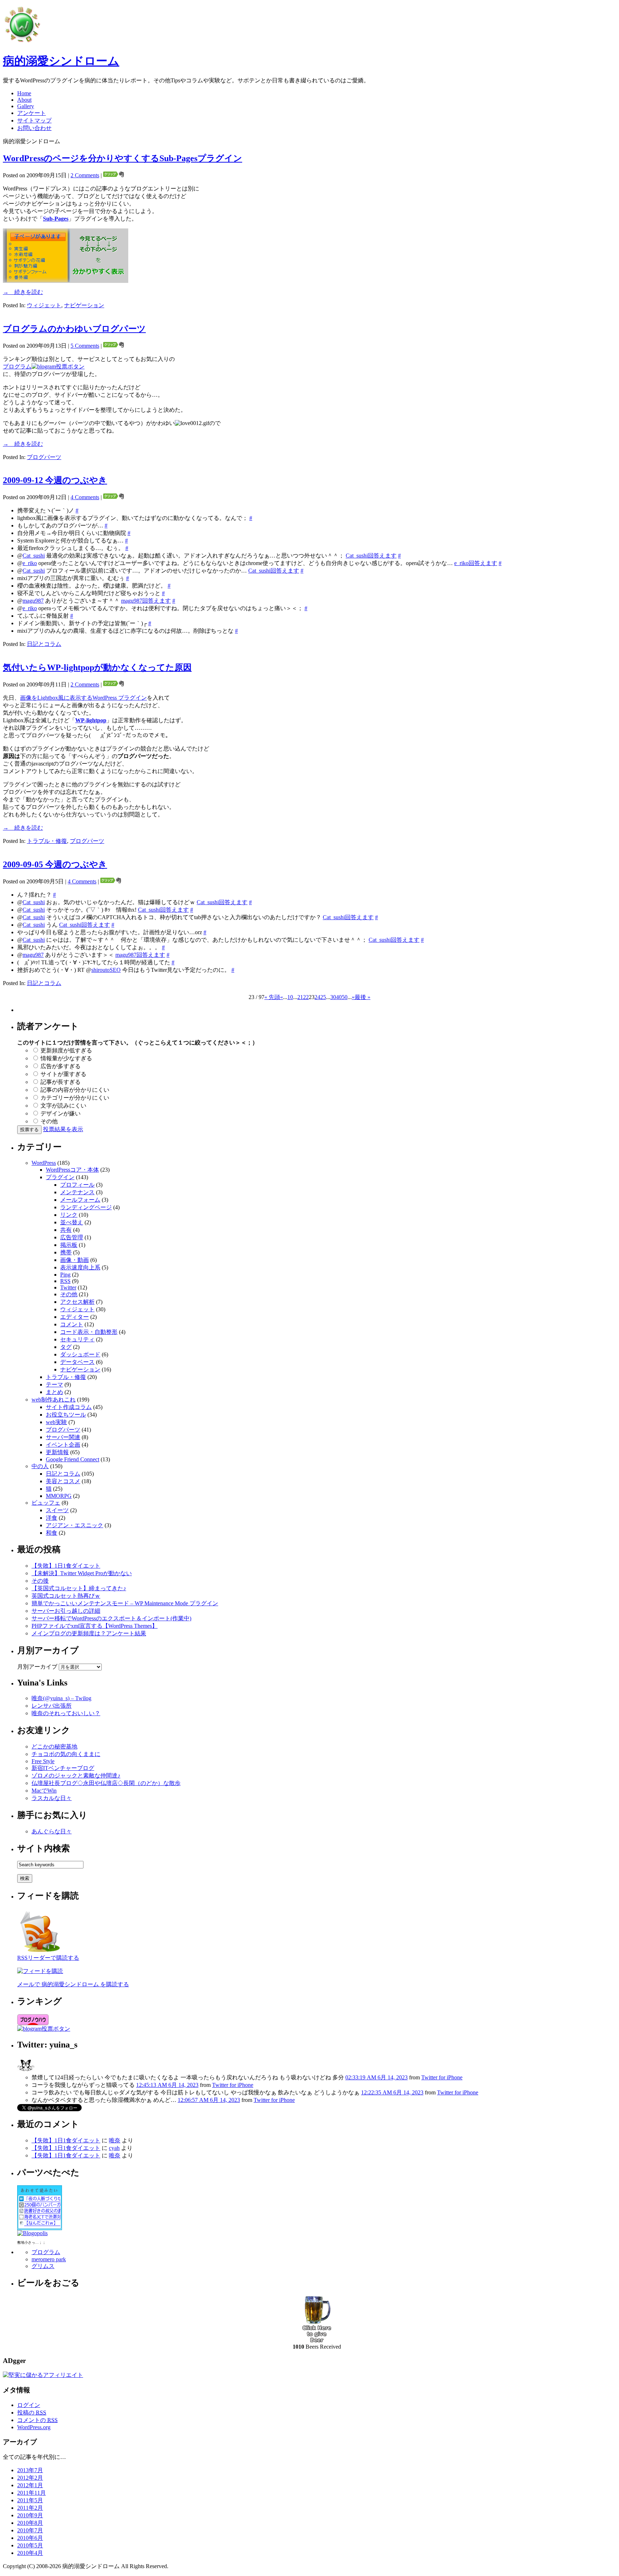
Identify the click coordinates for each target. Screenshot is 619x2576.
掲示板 (69, 1245)
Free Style (43, 1761)
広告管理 (72, 1237)
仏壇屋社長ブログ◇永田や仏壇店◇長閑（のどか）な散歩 (106, 1783)
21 (300, 997)
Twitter (68, 1287)
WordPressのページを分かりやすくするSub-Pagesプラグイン (123, 158)
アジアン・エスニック (75, 1525)
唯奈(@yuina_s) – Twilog (61, 1698)
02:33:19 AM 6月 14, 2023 (376, 2077)
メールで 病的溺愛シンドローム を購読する (73, 1984)
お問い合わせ (34, 128)
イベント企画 (63, 1445)
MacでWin (44, 1791)
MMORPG (59, 1496)
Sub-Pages (56, 219)
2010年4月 (30, 2553)
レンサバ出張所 (52, 1706)
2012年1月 (30, 2485)
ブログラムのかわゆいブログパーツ (74, 329)
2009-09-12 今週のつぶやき (55, 480)
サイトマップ (34, 120)
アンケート (32, 113)
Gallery (26, 106)
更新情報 (57, 1452)
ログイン (29, 2405)
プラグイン (60, 1177)
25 (323, 997)
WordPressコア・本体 (72, 1170)
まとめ (54, 1392)
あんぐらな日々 (52, 1831)
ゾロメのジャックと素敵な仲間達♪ (76, 1776)
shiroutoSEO (106, 970)
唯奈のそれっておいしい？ (66, 1713)
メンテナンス (77, 1192)
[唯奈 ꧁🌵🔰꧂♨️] (26, 2072)
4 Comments (85, 497)
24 (317, 997)
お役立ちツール (66, 1415)
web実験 (56, 1422)
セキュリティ (77, 1339)
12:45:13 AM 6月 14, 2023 (167, 2085)
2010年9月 (30, 2515)
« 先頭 (272, 997)
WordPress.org (34, 2427)
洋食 (52, 1518)
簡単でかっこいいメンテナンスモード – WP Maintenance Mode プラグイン (125, 1603)
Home (24, 93)
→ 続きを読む (23, 292)
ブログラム (17, 366)
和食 (52, 1533)
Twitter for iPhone (442, 2077)
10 (290, 997)
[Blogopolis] (32, 2233)
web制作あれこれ (54, 1400)
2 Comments (85, 175)
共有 (66, 1230)
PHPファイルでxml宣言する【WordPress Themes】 (95, 1626)
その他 (49, 1121)
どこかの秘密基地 (54, 1747)
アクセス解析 (77, 1302)
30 (333, 997)
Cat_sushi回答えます (371, 556)
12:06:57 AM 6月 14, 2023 (209, 2100)
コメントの (37, 2420)
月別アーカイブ (37, 1667)
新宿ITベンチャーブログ (63, 1768)
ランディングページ (86, 1207)
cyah (114, 2148)
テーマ (54, 1385)
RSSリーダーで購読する (48, 1958)
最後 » (363, 997)
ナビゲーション (84, 305)
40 (339, 997)
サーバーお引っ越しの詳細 (66, 1611)
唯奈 (115, 2140)
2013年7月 (30, 2470)
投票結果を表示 (63, 1129)
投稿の (32, 2413)
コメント (72, 1324)
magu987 (33, 601)
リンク (69, 1215)
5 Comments (85, 346)
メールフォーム (80, 1200)
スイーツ (57, 1510)
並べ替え (72, 1222)
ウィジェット (44, 305)
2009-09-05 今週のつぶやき (55, 864)
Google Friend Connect (73, 1459)
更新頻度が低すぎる (66, 1050)
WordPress (44, 1163)
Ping (65, 1275)
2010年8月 (30, 2523)
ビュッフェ (46, 1503)
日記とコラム (44, 644)
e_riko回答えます (476, 563)
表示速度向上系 (80, 1267)
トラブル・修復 (47, 841)
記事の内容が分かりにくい (75, 1090)
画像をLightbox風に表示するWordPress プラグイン (83, 698)
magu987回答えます (146, 601)
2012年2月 (30, 2478)
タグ (66, 1347)
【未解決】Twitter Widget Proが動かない (82, 1573)
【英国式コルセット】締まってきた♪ (79, 1588)
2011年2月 (30, 2508)
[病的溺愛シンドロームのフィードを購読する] (40, 1952)
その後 (40, 1581)
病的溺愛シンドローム (61, 61)
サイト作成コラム (69, 1407)
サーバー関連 (63, 1437)
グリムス (43, 2266)
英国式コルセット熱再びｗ (66, 1596)
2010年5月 (30, 2545)
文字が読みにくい (63, 1106)
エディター (75, 1317)
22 (306, 997)
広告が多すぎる (61, 1066)
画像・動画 (75, 1260)
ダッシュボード (80, 1354)
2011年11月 (32, 2493)
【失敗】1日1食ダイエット (66, 1566)
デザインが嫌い (61, 1113)
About (24, 100)
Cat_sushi (34, 556)
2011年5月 (30, 2500)
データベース (77, 1362)
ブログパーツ (44, 457)
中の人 (40, 1466)
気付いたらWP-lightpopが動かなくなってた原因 (97, 667)
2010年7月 (30, 2530)
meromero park (49, 2259)
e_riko (30, 563)
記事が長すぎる (61, 1082)
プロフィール (77, 1185)
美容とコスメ (63, 1481)
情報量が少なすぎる (66, 1058)
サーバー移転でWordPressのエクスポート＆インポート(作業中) (111, 1618)
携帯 (66, 1252)
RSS (65, 1281)
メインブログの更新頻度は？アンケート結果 (89, 1633)
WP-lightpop (91, 720)
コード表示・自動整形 (89, 1332)
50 (345, 997)
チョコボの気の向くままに (66, 1754)
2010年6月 (30, 2538)
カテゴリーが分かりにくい (75, 1098)
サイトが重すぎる (63, 1074)
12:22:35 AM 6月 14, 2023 (392, 2092)
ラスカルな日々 (52, 1798)
